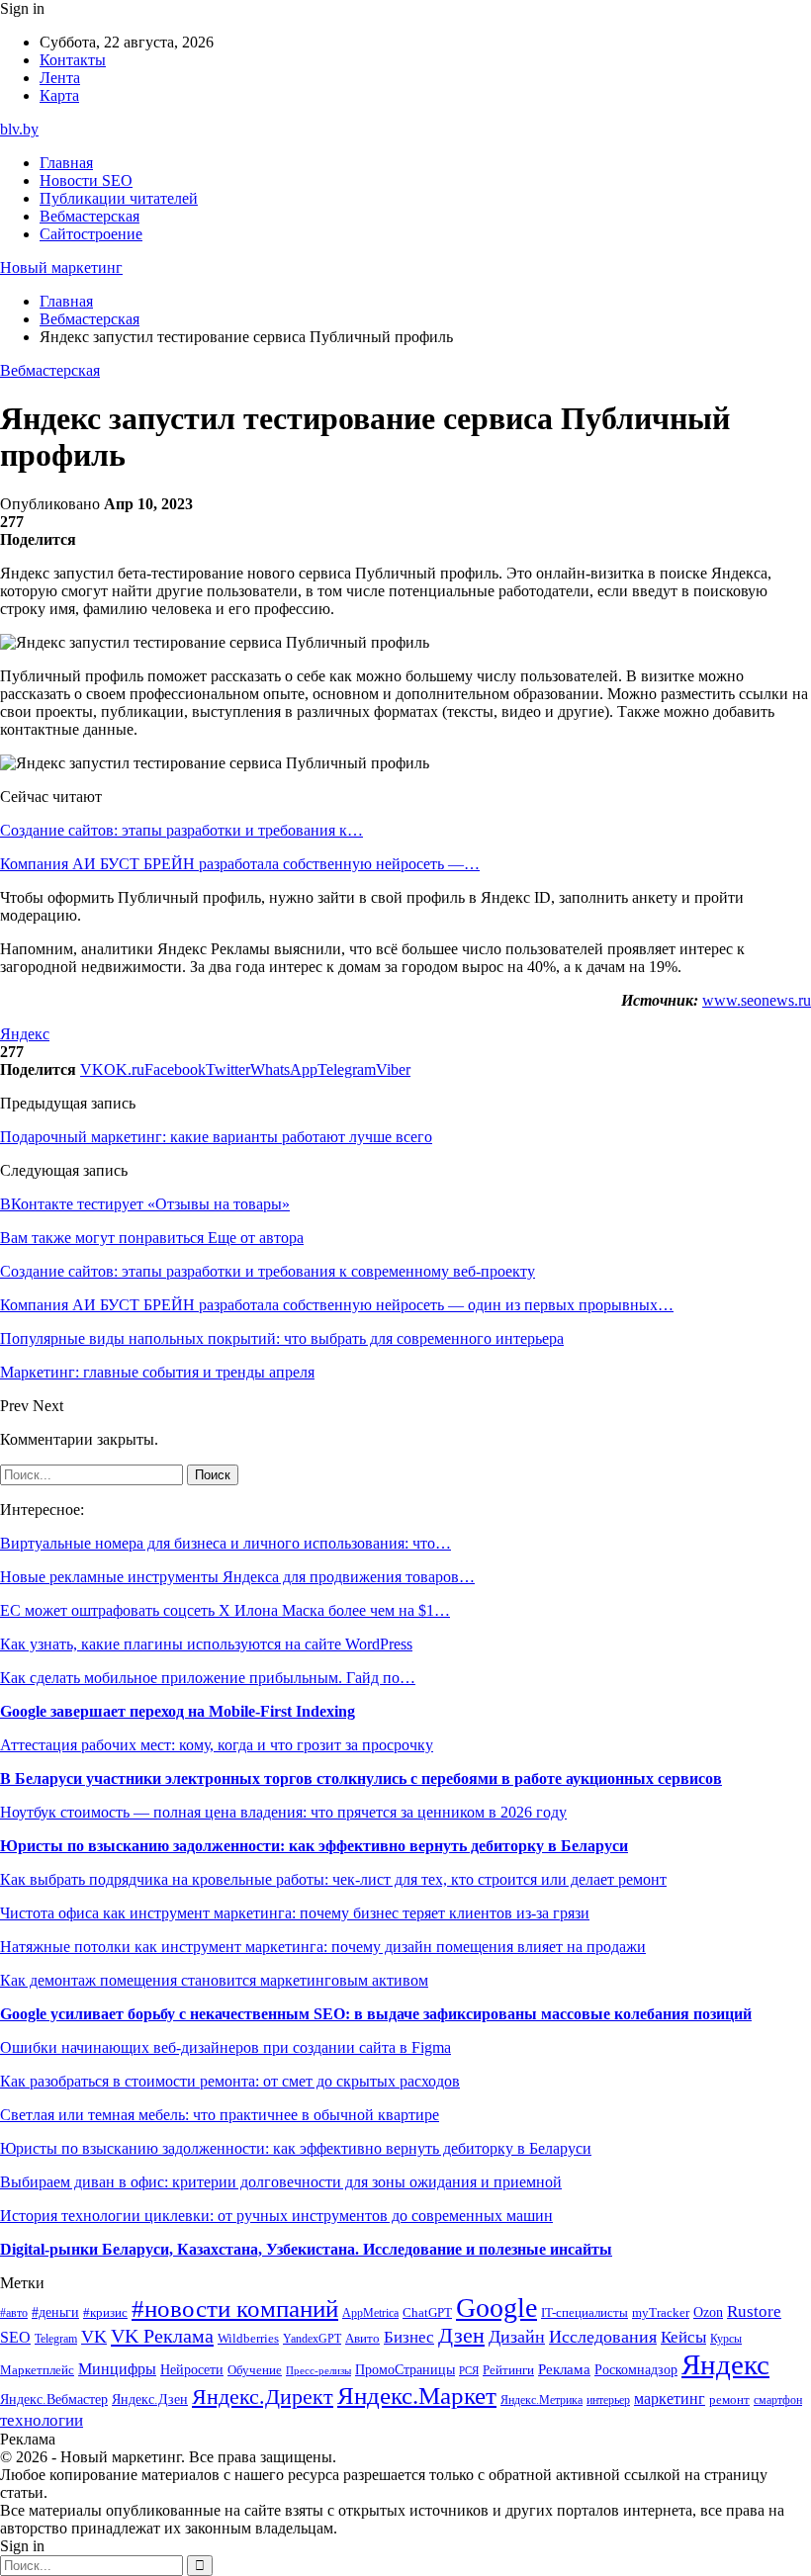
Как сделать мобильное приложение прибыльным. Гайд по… (208, 1678)
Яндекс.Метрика (541, 2400)
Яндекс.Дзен (150, 2399)
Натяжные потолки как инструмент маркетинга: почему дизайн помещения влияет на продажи (323, 1947)
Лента (60, 78)
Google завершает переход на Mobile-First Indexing (178, 1711)
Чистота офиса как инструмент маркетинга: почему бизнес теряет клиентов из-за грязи (295, 1913)
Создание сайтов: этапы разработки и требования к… (181, 830)
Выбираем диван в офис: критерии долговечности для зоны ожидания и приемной (281, 2182)
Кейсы (683, 2337)
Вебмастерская (90, 216)
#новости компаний (235, 2309)
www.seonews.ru (757, 1000)
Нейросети (192, 2370)
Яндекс (25, 1034)
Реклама (564, 2369)
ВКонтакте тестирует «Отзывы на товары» (145, 1204)
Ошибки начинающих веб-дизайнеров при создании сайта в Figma (225, 2047)
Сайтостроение (91, 234)
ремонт (729, 2400)
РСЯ (469, 2371)
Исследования (603, 2337)
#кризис (105, 2313)
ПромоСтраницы (405, 2369)
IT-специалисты (585, 2313)
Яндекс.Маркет (417, 2396)
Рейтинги (508, 2370)
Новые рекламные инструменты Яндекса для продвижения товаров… (237, 1577)
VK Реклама (162, 2336)
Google (496, 2308)
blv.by (19, 129)
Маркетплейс (37, 2370)
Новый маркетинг (61, 267)
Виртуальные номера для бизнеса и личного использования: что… (225, 1543)
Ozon (708, 2312)
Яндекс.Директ (263, 2397)
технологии (42, 2420)
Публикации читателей (119, 198)
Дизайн (517, 2337)
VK (94, 2337)
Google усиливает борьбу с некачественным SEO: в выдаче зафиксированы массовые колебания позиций (376, 2014)
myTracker (661, 2312)
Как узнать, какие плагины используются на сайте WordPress (206, 1644)
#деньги (55, 2312)
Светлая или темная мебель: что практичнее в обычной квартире (220, 2115)
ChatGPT (427, 2313)
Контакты (73, 60)
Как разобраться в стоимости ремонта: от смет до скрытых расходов (230, 2081)
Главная (66, 163)
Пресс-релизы (318, 2371)
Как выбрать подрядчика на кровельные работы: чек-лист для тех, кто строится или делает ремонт (333, 1879)
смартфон (778, 2400)
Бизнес (409, 2337)
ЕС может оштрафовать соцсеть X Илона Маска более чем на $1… (225, 1610)
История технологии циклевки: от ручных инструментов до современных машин (276, 2216)
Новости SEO (86, 180)
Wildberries (248, 2339)
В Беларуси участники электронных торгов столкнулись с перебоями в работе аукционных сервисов (361, 1778)
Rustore (754, 2311)
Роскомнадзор (636, 2369)
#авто (14, 2313)
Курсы (726, 2339)
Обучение (255, 2370)
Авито (362, 2338)
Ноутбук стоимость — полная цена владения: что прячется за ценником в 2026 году (283, 1812)
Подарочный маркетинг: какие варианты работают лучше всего (216, 1137)
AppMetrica (370, 2313)
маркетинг (670, 2398)
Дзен (461, 2336)
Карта (59, 95)
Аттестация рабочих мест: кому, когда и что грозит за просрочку (217, 1745)
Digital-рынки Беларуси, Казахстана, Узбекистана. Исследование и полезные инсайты (306, 2249)
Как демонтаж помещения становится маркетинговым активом (214, 1980)
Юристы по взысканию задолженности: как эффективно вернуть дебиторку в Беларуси (314, 1846)
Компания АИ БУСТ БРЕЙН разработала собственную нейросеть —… (240, 864)
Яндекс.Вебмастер (54, 2399)
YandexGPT (312, 2339)
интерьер (608, 2400)
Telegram (56, 2339)
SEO (15, 2337)
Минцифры (117, 2369)
